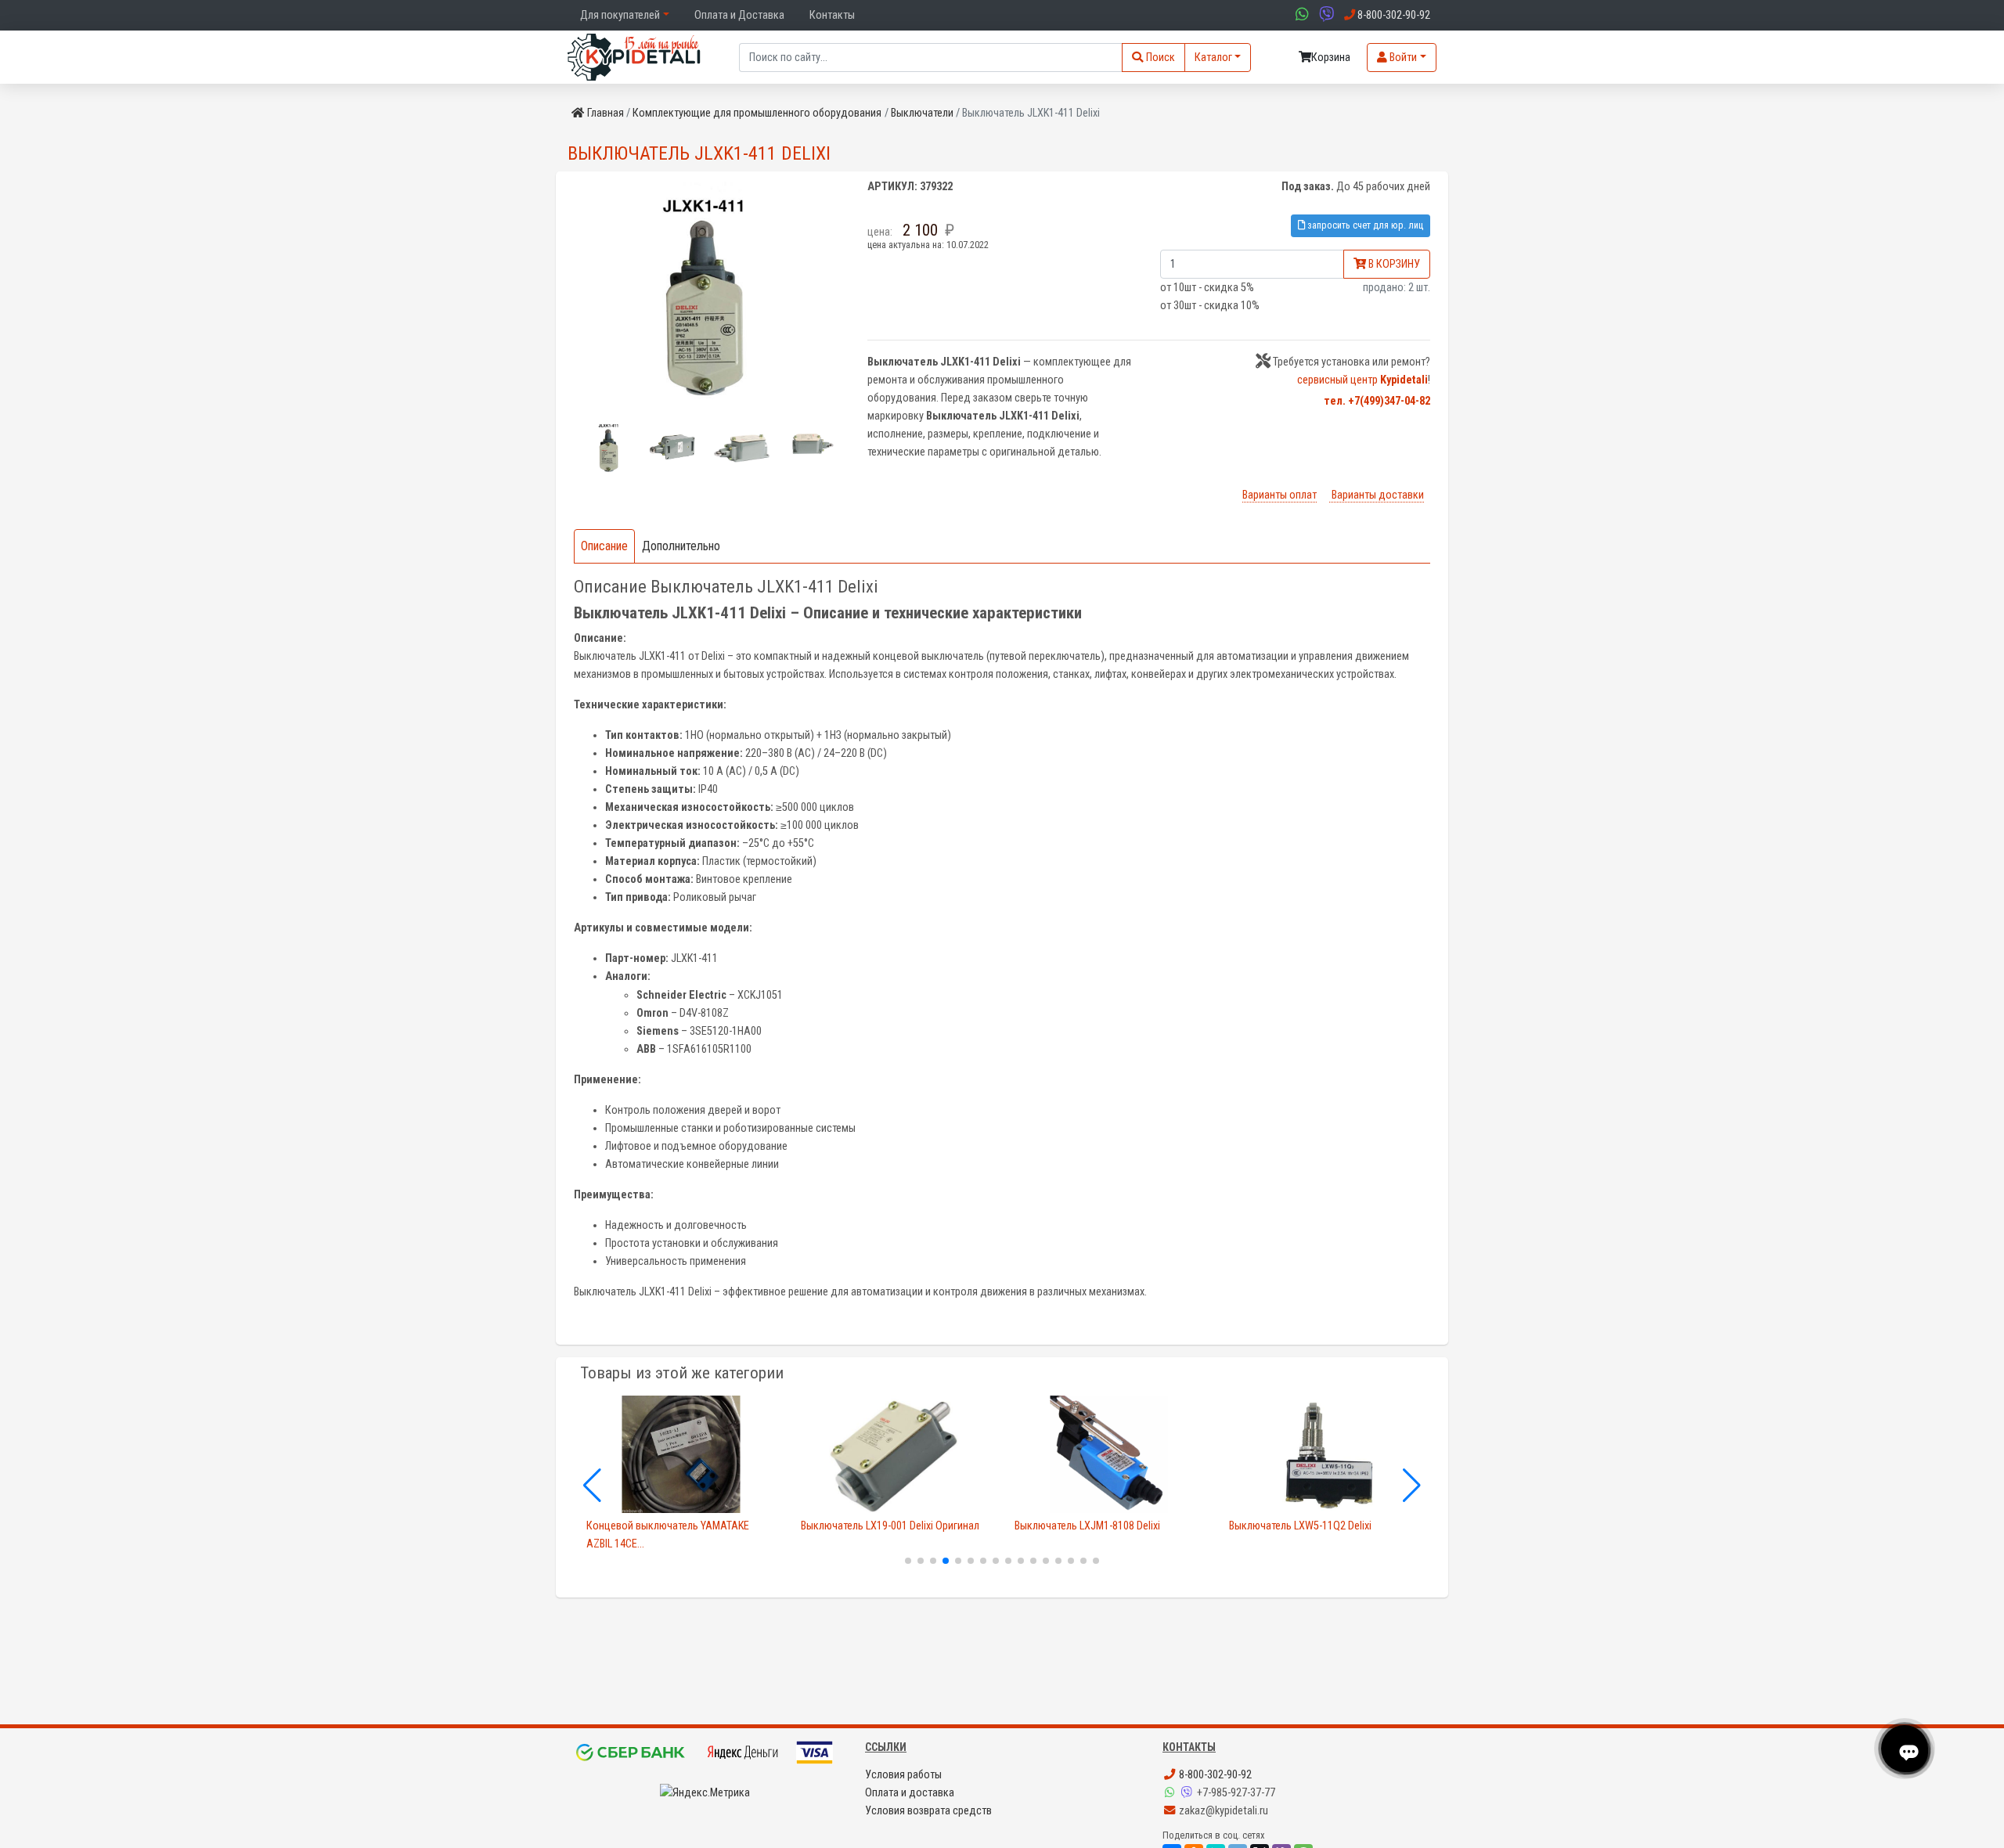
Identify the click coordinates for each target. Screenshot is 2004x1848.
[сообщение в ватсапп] (1300, 15)
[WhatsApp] (1171, 1793)
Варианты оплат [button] (1280, 495)
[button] (607, 447)
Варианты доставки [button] (1377, 495)
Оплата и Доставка (739, 15)
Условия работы (903, 1775)
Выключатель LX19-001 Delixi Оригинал (890, 1526)
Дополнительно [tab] (681, 546)
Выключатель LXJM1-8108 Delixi (1087, 1526)
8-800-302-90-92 (1214, 1775)
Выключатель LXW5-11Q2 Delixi (1300, 1526)
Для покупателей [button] (620, 15)
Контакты (832, 15)
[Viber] (1188, 1793)
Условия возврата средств (928, 1811)
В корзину (1393, 264)
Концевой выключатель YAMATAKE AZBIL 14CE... (668, 1535)
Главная (606, 113)
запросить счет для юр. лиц (1364, 225)
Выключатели (922, 113)
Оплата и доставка (910, 1793)
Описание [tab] (604, 546)
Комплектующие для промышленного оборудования (757, 113)
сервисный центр (1362, 380)
